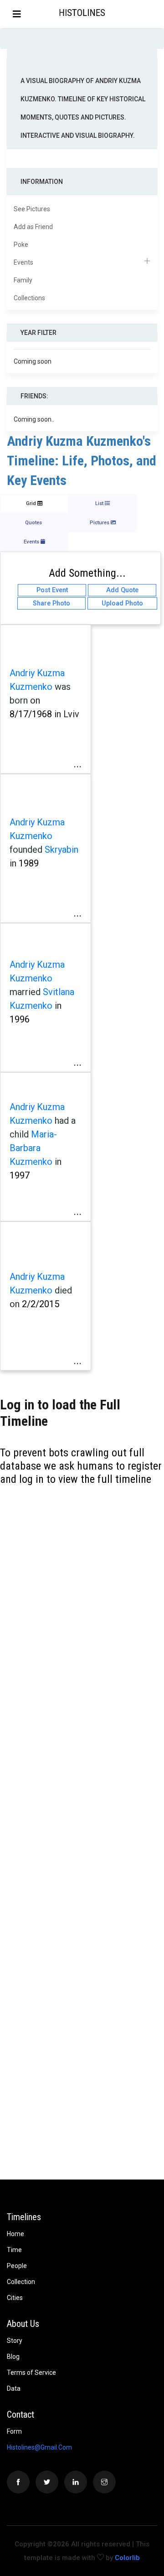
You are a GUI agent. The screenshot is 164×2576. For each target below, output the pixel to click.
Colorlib (127, 2558)
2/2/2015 (41, 1304)
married (25, 992)
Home (15, 2234)
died (63, 1290)
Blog (13, 2357)
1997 (20, 1175)
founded (26, 850)
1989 (29, 863)
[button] (156, 14)
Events (23, 262)
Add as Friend (33, 227)
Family (23, 280)
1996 (20, 1019)
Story (15, 2341)
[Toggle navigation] (17, 14)
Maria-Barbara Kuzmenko (33, 1148)
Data (14, 2388)
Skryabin (61, 850)
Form (14, 2431)
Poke (21, 245)
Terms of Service (31, 2373)
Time (14, 2250)
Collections (29, 298)
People (17, 2266)
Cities (15, 2298)
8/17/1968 (31, 714)
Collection (21, 2282)
